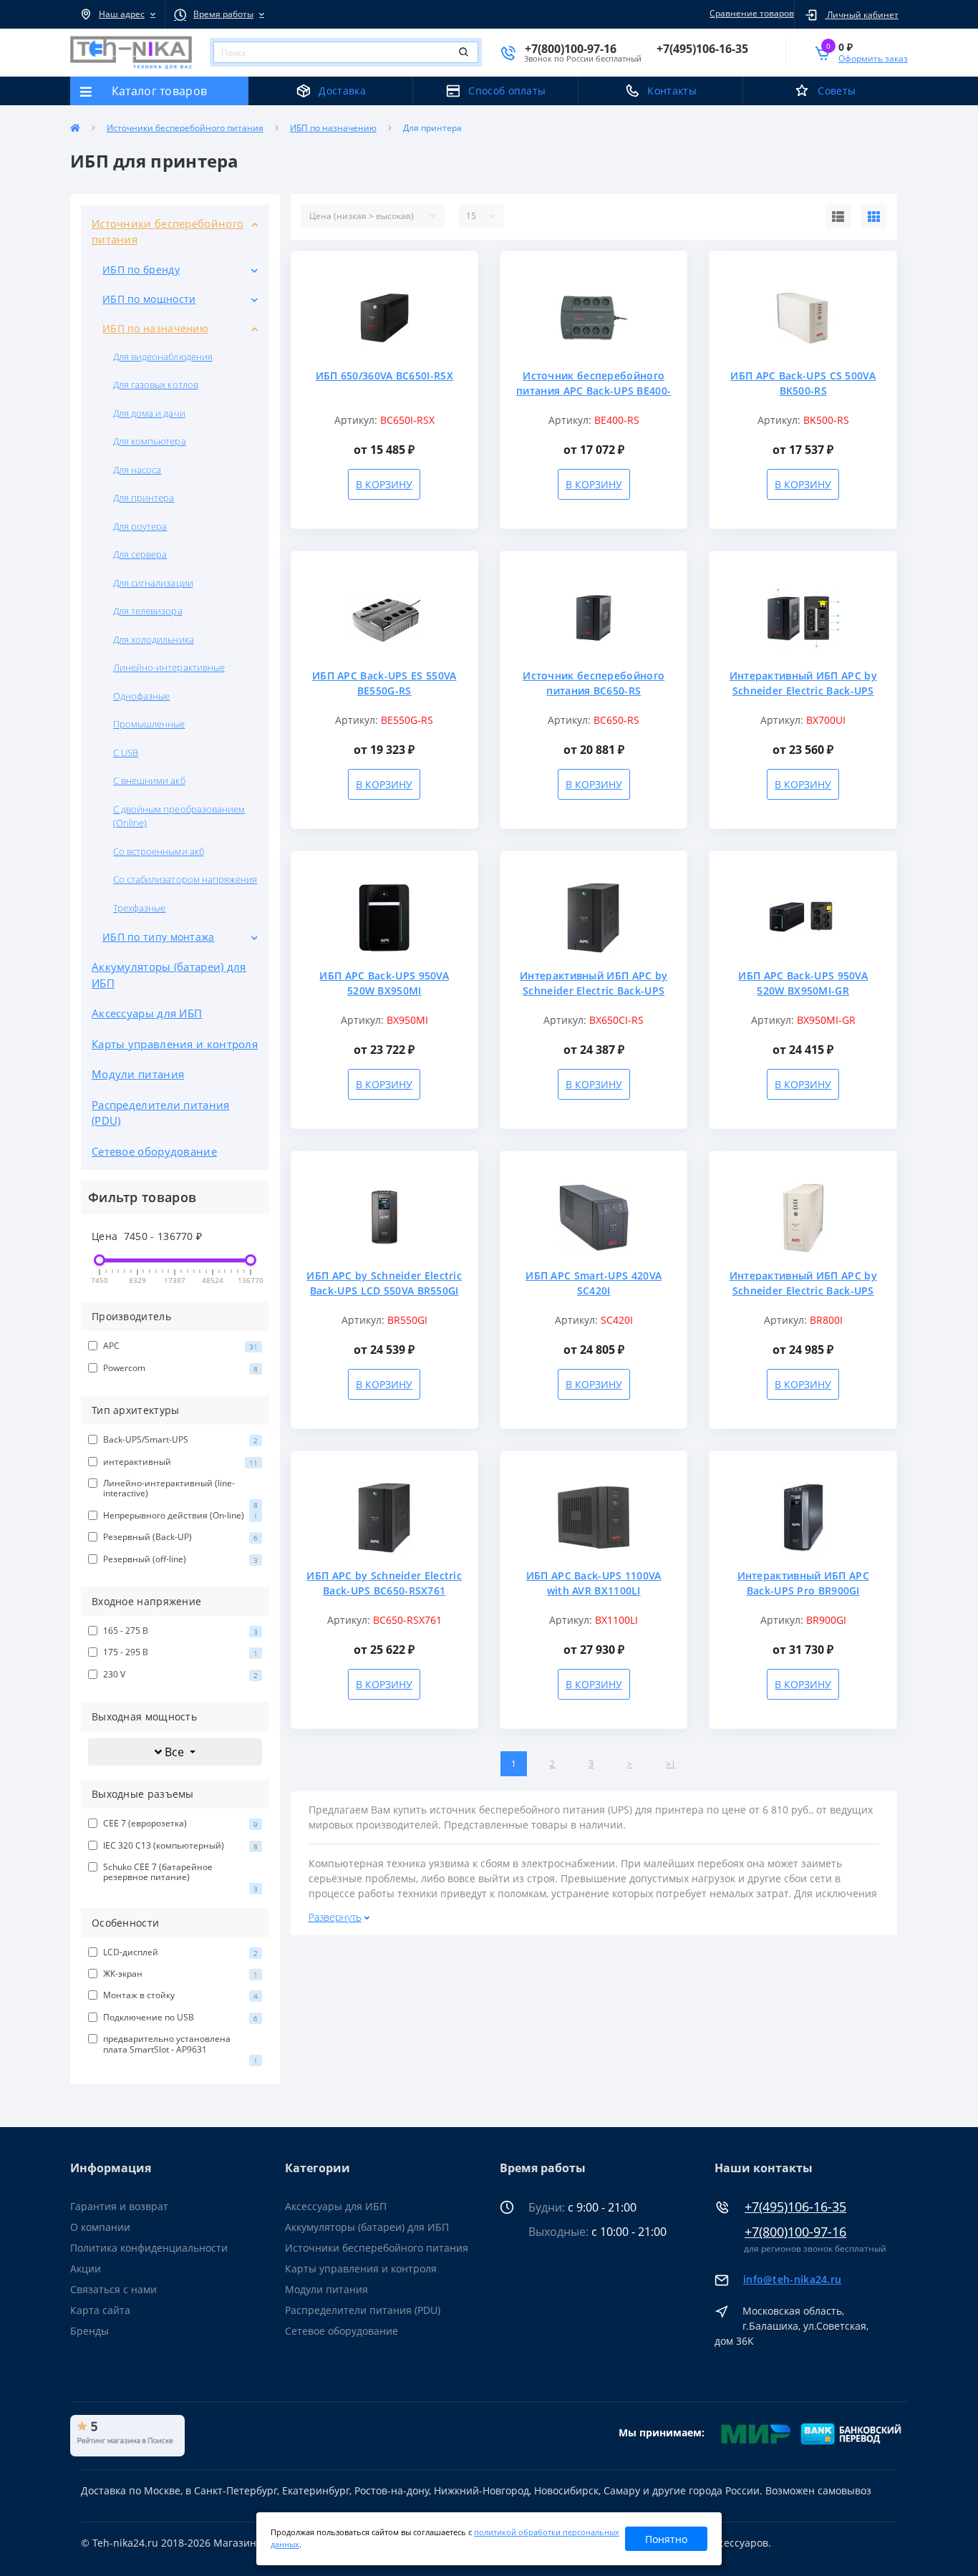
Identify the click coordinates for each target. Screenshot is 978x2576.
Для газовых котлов (156, 384)
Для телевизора (148, 611)
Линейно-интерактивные (169, 667)
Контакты (672, 91)
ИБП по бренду (141, 270)
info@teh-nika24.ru (792, 2279)
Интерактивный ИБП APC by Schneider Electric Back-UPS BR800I (803, 1291)
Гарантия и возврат (119, 2206)
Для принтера (144, 498)
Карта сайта (100, 2310)
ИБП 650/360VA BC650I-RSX (384, 376)
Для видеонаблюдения (163, 357)
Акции (86, 2268)
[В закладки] (460, 270)
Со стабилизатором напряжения (185, 879)
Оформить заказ (873, 58)
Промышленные (149, 724)
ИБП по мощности (149, 299)
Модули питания (138, 1074)
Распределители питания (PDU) (161, 1113)
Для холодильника (154, 639)
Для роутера (140, 526)
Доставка (342, 91)
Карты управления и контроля (175, 1044)
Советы (837, 91)
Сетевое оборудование (154, 1151)
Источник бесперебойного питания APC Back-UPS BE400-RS (594, 391)
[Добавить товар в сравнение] (460, 292)
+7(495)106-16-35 (795, 2207)
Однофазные (141, 696)
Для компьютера (150, 441)
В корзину (384, 484)
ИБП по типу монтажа (159, 937)
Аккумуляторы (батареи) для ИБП (169, 975)
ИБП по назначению (333, 128)
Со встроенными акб (159, 851)
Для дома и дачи (149, 413)
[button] (117, 14)
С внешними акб (149, 780)
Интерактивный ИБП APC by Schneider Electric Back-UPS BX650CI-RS (594, 991)
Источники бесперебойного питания (185, 128)
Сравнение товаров (752, 13)
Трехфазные (139, 908)
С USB (126, 752)
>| (671, 1764)
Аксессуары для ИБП (147, 1013)
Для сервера (140, 554)
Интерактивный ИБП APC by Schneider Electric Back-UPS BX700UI (803, 691)
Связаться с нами (113, 2289)
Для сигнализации (153, 583)
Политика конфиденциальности (149, 2248)
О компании (100, 2227)
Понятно (666, 2539)
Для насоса (137, 470)
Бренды (89, 2331)
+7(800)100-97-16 (795, 2232)
